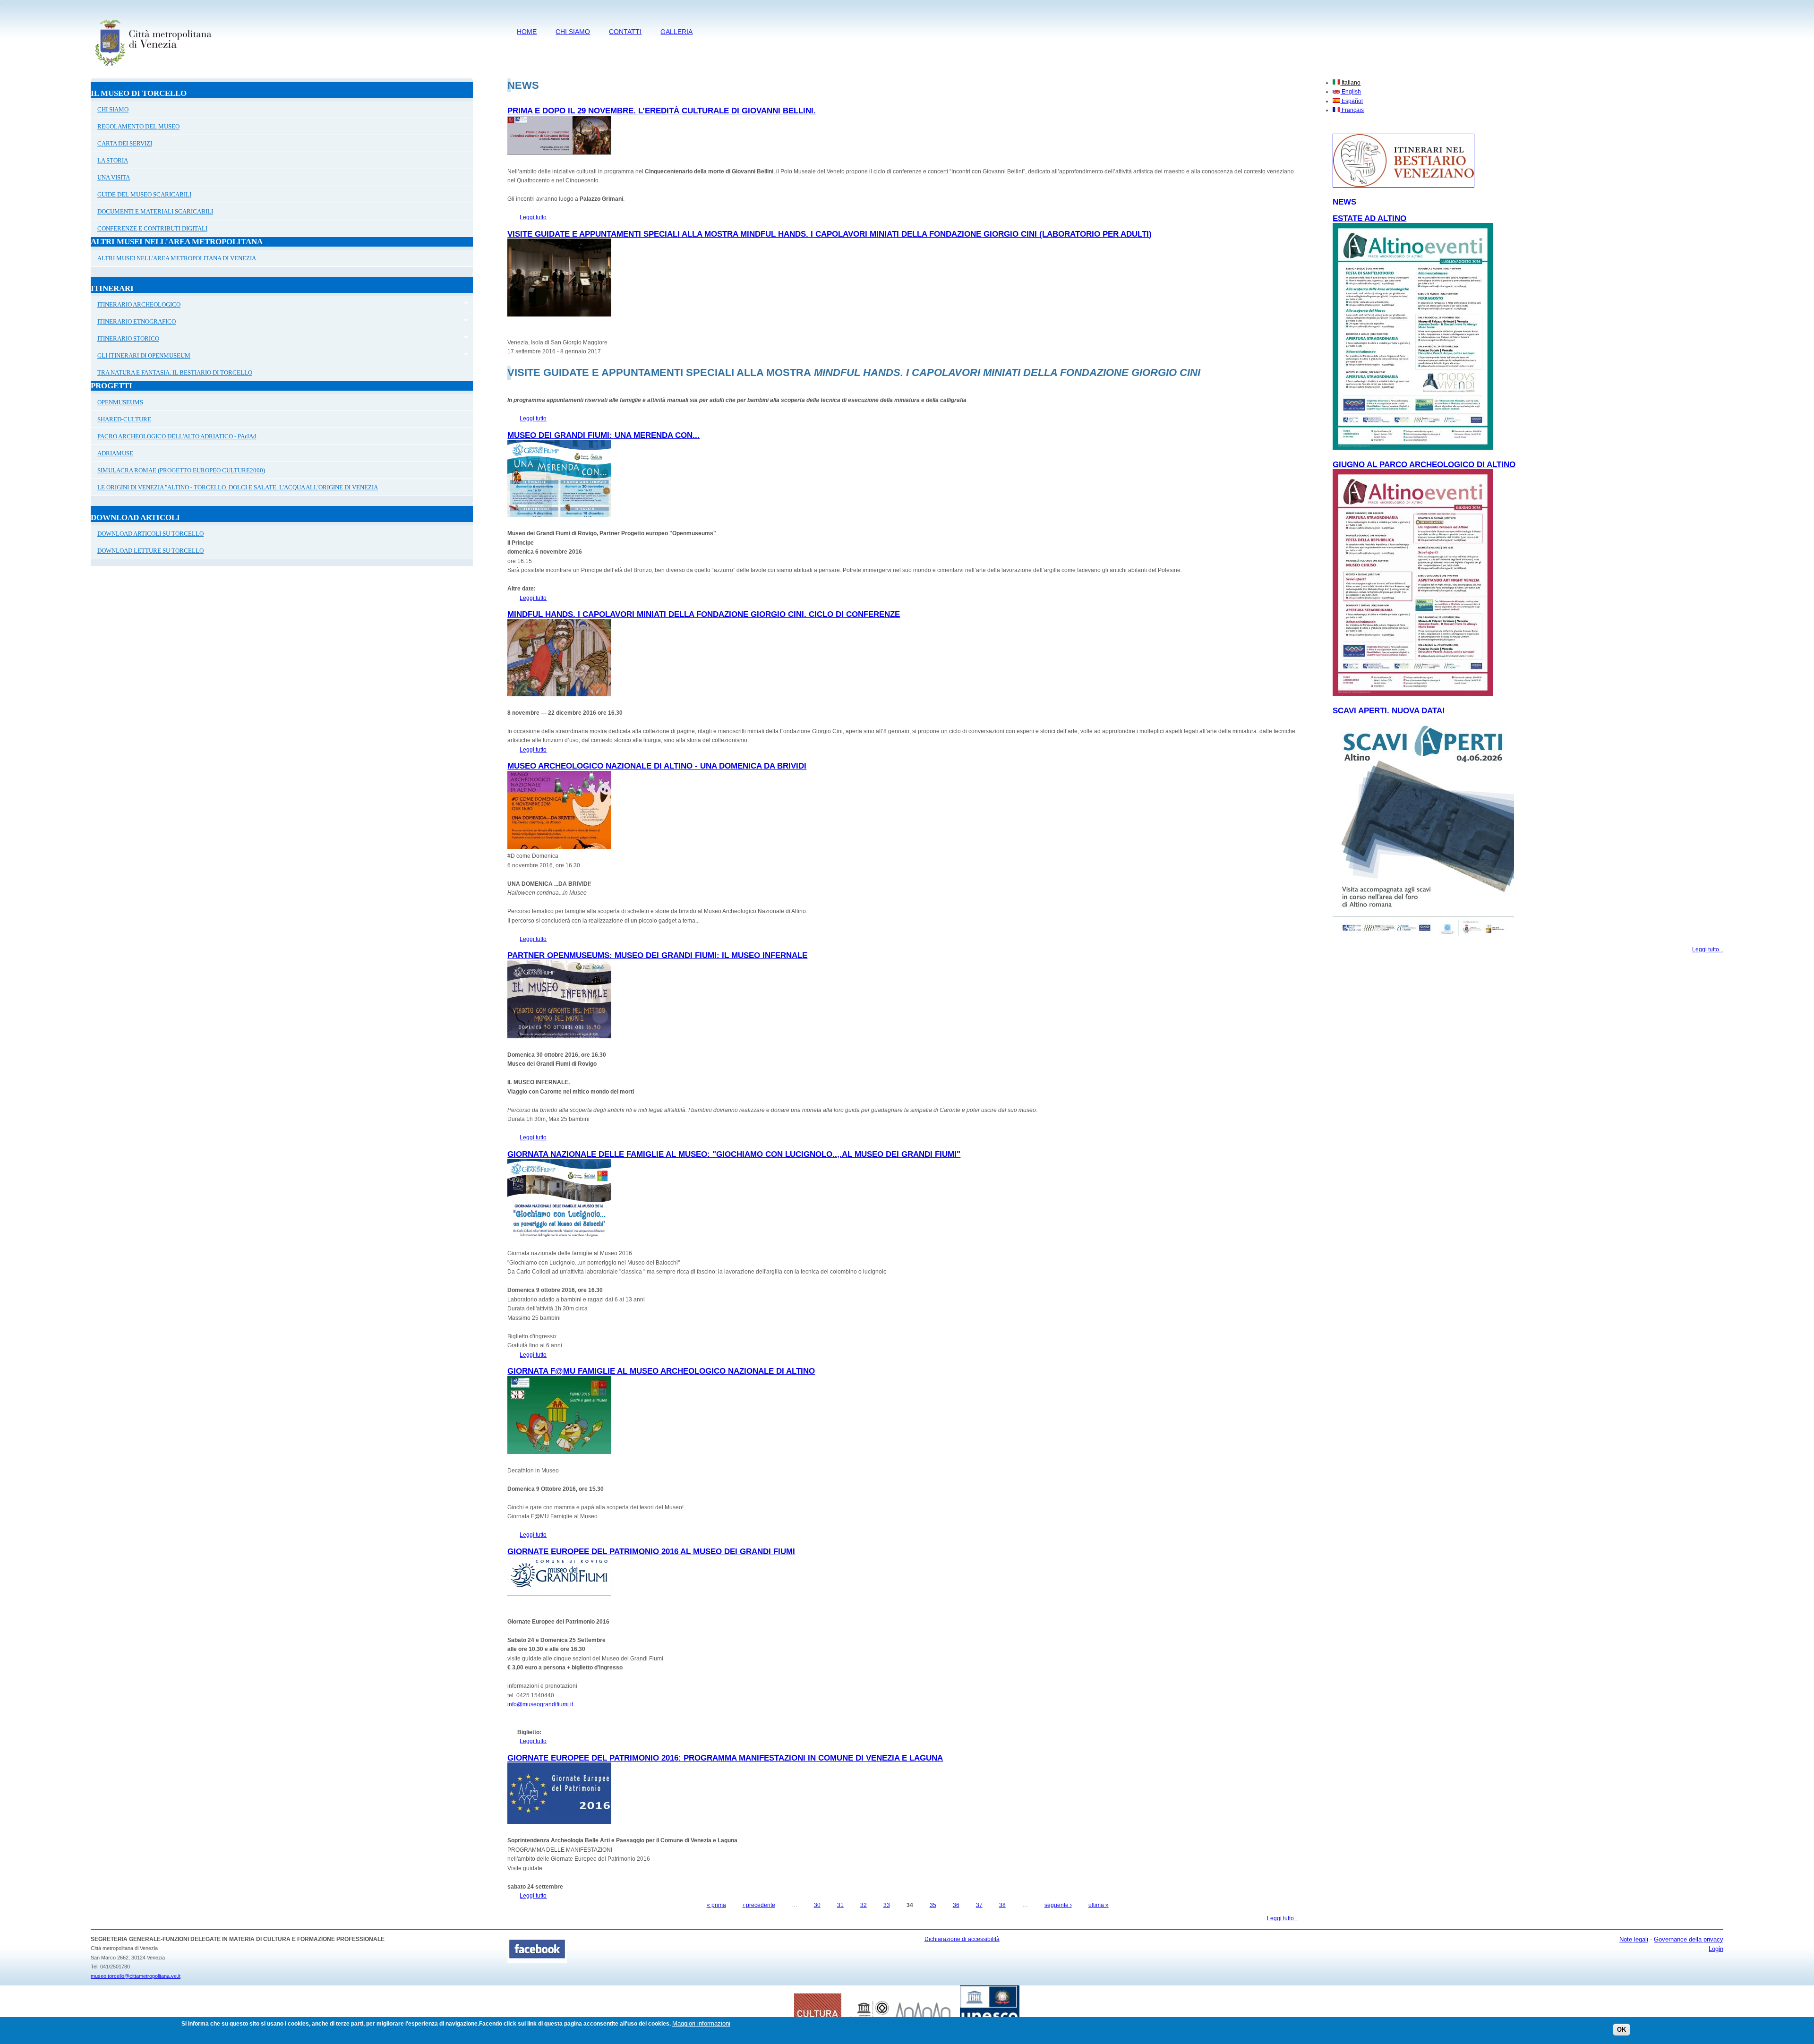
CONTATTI (625, 32)
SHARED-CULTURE (124, 419)
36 (956, 1905)
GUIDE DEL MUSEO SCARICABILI (144, 194)
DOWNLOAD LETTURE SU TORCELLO (150, 551)
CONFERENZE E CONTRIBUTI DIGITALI (152, 228)
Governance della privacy (1689, 1939)
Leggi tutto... (1283, 1918)
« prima (716, 1905)
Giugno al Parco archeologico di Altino (1424, 465)
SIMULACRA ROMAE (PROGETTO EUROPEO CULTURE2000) (181, 470)
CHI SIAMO (573, 32)
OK (1621, 2030)
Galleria (676, 32)
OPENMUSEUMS (120, 402)
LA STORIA (113, 160)
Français (1352, 110)
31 (840, 1905)
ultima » (1099, 1905)
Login (1716, 1949)
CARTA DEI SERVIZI (125, 143)
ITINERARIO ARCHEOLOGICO (136, 306)
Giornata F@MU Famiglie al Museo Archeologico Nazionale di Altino (661, 1371)
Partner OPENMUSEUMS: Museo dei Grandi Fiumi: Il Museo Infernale (657, 955)
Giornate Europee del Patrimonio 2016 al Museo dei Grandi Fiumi (651, 1552)
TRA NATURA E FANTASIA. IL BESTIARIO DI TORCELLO (175, 372)
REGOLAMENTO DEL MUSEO (138, 126)
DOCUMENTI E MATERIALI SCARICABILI (155, 211)
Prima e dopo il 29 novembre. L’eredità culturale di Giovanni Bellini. (662, 111)
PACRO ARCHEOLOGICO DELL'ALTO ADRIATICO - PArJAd (177, 436)
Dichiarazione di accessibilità (962, 1939)
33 (887, 1905)
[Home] (153, 68)
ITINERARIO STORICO (125, 340)
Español (1352, 101)
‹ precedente (759, 1905)
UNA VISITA (114, 177)
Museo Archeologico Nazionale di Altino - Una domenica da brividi (657, 766)
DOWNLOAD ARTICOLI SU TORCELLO (150, 534)
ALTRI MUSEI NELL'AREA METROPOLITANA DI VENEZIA (177, 258)
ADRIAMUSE (115, 453)
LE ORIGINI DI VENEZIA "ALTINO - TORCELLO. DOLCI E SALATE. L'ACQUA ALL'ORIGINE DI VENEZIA (238, 487)
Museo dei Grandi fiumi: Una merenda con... (603, 435)
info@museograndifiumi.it (540, 1704)
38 (1002, 1905)
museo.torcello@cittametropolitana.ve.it (136, 1976)
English (1351, 92)
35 (933, 1905)
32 (864, 1905)
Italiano (1350, 83)
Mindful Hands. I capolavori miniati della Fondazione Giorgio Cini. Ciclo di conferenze (704, 614)
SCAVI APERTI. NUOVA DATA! (1389, 711)
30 (817, 1905)
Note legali (1634, 1939)
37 (979, 1905)
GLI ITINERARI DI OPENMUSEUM (141, 357)
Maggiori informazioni (701, 2023)
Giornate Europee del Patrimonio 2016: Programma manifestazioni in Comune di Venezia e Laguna (725, 1758)
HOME (527, 32)
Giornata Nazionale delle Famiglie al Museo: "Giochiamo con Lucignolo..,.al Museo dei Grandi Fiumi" (734, 1154)
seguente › (1058, 1905)
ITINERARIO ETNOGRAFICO (133, 323)
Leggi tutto (533, 217)
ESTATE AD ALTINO (1369, 218)
